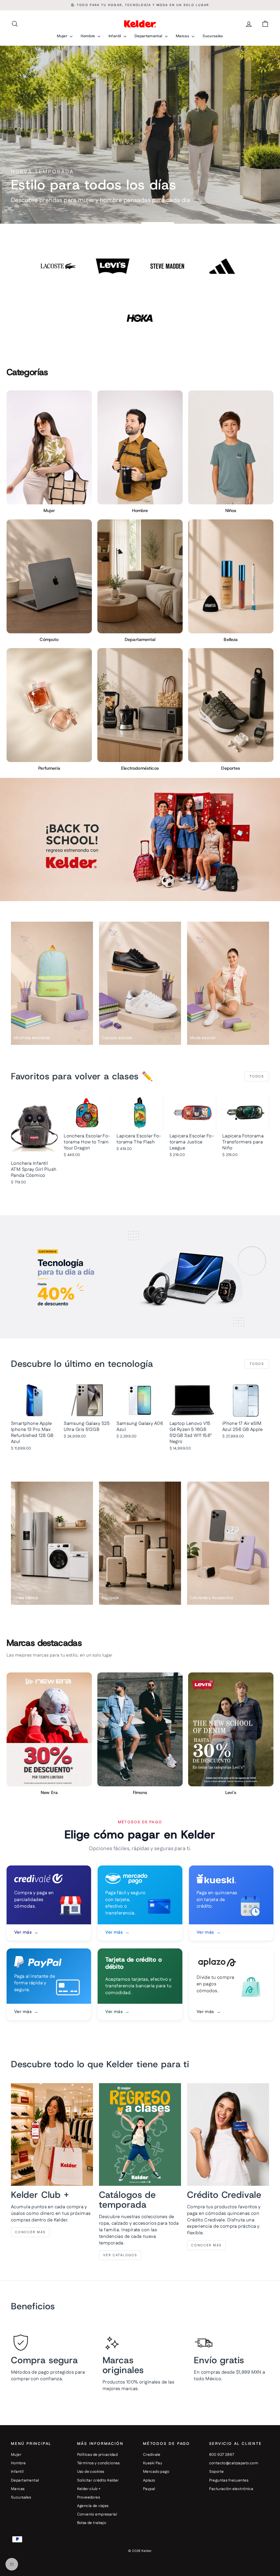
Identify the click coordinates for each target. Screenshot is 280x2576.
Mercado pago (156, 2472)
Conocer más (30, 2232)
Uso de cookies (91, 2472)
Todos (257, 1076)
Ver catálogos (120, 2255)
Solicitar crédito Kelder (98, 2480)
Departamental (149, 36)
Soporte (217, 2472)
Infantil (115, 36)
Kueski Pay (153, 2463)
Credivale (152, 2455)
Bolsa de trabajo (92, 2523)
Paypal (149, 2489)
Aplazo (149, 2480)
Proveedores (89, 2497)
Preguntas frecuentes (229, 2480)
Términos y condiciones (98, 2463)
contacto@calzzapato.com (234, 2463)
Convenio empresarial (97, 2514)
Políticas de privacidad (97, 2455)
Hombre (88, 36)
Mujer (63, 36)
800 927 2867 (222, 2455)
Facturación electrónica (231, 2489)
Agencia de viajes (93, 2506)
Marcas (183, 36)
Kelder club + (89, 2489)
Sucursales (213, 36)
